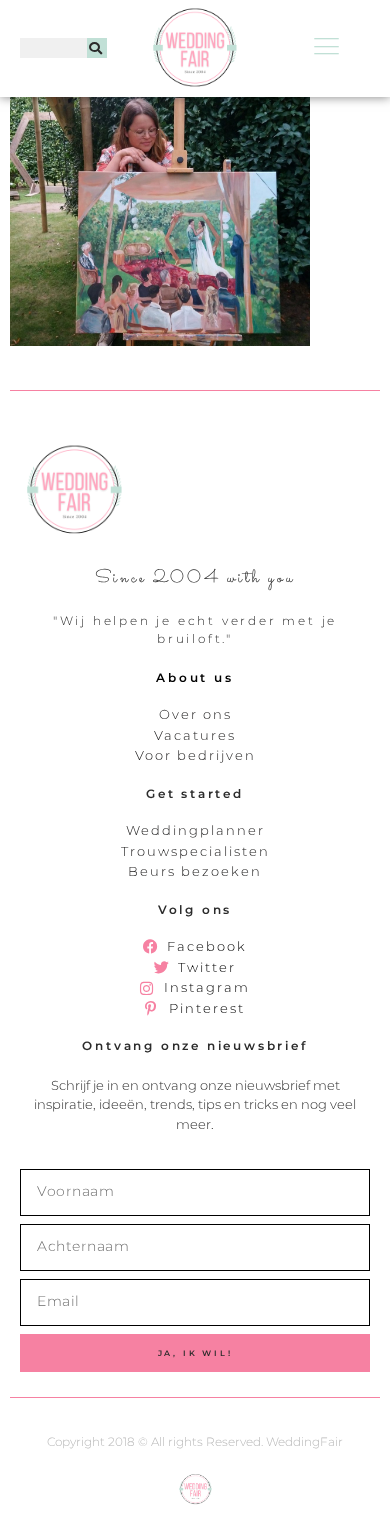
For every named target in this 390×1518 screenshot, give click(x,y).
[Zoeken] (97, 48)
